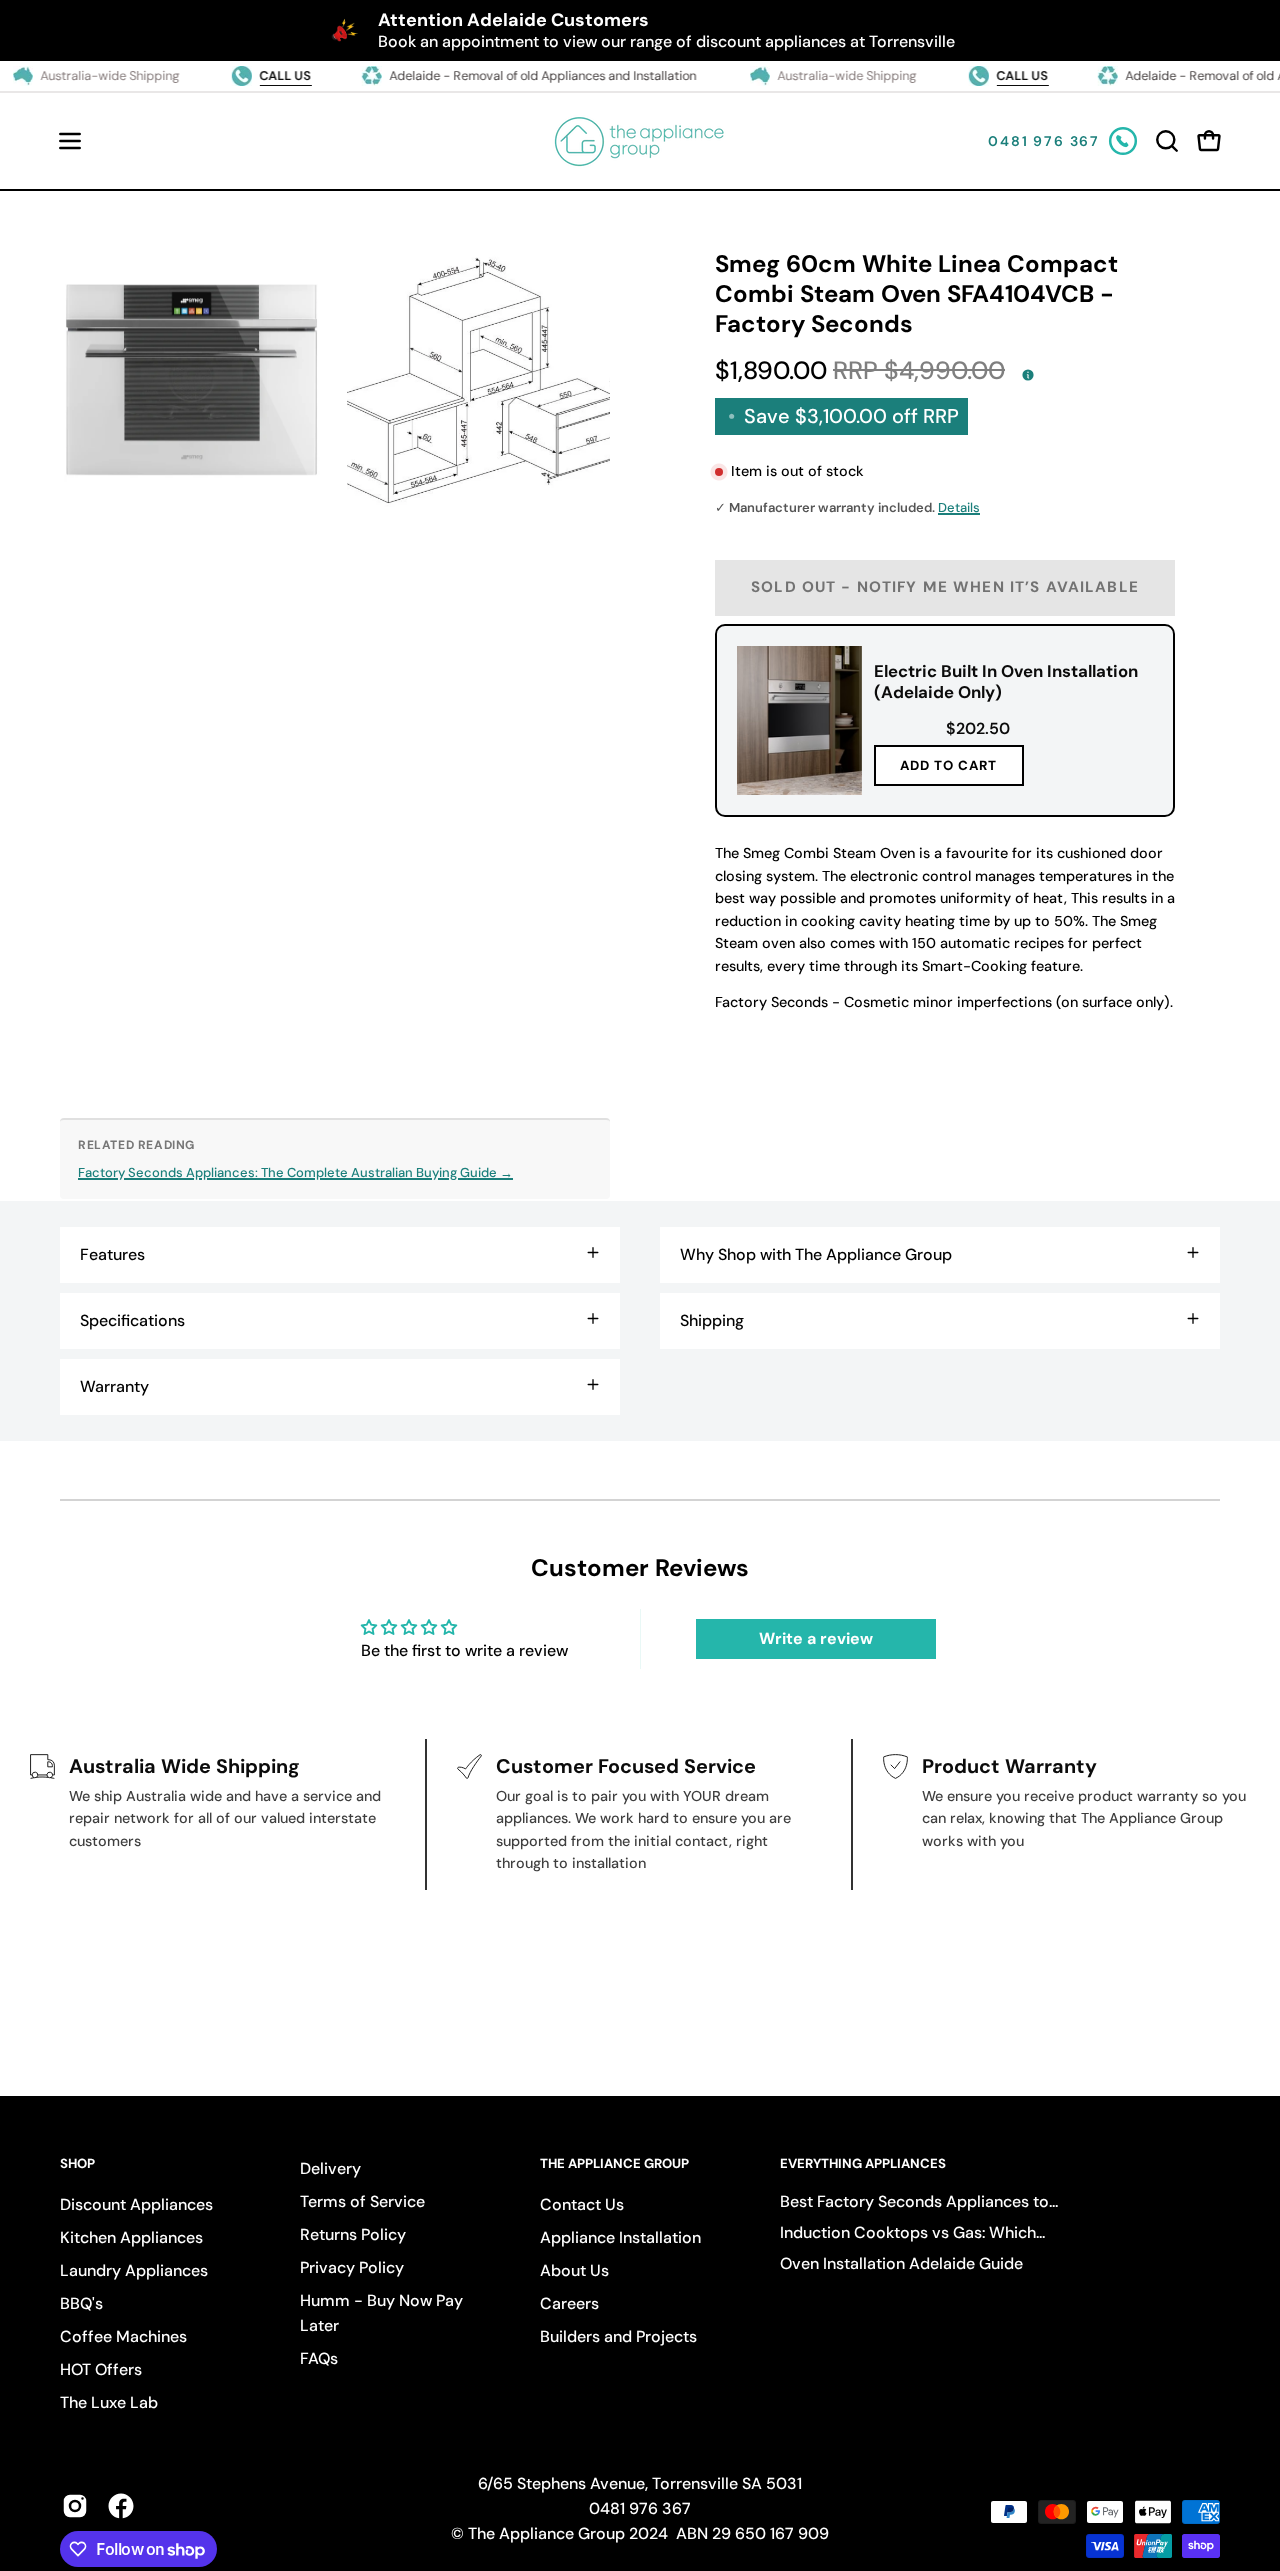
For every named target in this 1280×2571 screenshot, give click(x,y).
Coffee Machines (123, 2336)
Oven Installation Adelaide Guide (901, 2263)
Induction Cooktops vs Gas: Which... (912, 2232)
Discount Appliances (136, 2204)
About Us (574, 2270)
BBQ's (81, 2303)
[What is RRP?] (1028, 375)
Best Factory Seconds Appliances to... (919, 2201)
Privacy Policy (352, 2267)
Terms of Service (362, 2201)
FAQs (319, 2358)
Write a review (816, 1638)
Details (959, 507)
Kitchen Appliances (131, 2237)
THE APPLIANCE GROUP (614, 2164)
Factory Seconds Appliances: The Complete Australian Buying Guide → (295, 1172)
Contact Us (582, 2204)
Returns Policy (353, 2234)
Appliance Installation (620, 2237)
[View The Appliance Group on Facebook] (121, 2506)
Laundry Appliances (134, 2270)
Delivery (330, 2168)
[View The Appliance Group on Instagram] (75, 2506)
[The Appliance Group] (640, 141)
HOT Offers (101, 2369)
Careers (569, 2303)
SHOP (77, 2164)
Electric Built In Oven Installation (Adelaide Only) (1006, 681)
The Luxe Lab (109, 2402)
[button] (1167, 141)
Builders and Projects (618, 2336)
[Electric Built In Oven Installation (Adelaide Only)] (799, 720)
